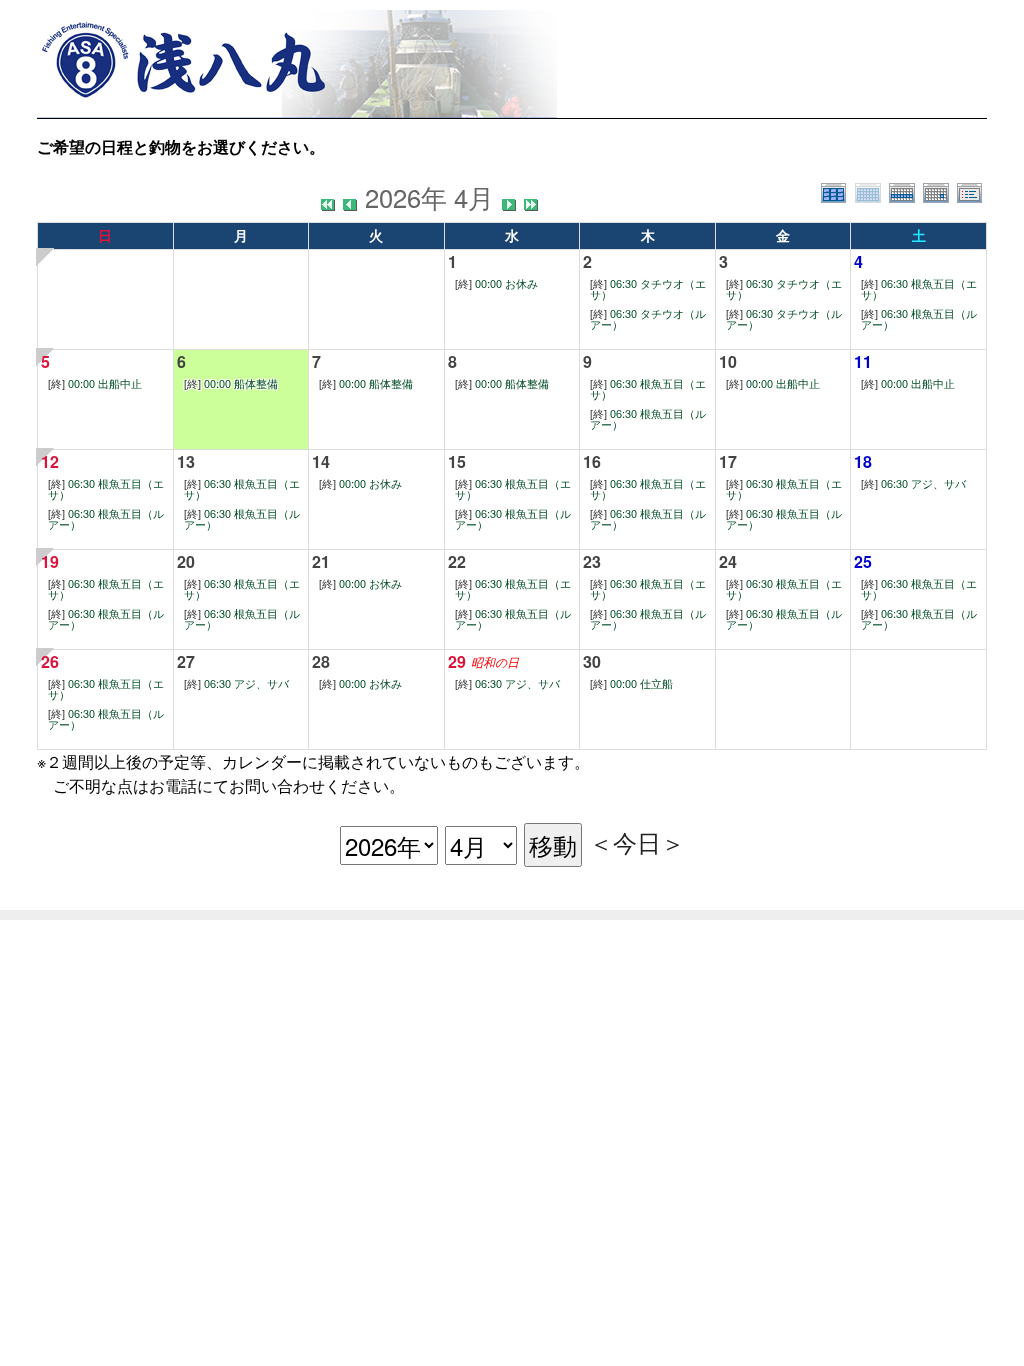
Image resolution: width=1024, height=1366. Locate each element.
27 (186, 661)
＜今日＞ (637, 841)
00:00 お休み (496, 283)
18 (863, 461)
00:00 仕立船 (631, 683)
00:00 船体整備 (231, 383)
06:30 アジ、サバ (913, 483)
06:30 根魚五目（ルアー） (919, 319)
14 (321, 461)
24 (728, 561)
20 (186, 561)
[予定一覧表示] (972, 190)
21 (321, 561)
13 (186, 461)
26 (50, 661)
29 (457, 661)
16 (592, 461)
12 (50, 461)
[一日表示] (940, 190)
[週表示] (906, 190)
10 (728, 361)
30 (592, 661)
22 (457, 561)
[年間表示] (838, 190)
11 (863, 361)
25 (863, 561)
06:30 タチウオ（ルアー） (648, 319)
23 (592, 561)
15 (457, 461)
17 (728, 461)
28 (321, 661)
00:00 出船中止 (95, 383)
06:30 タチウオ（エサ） (648, 289)
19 (50, 561)
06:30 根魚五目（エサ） (919, 289)
